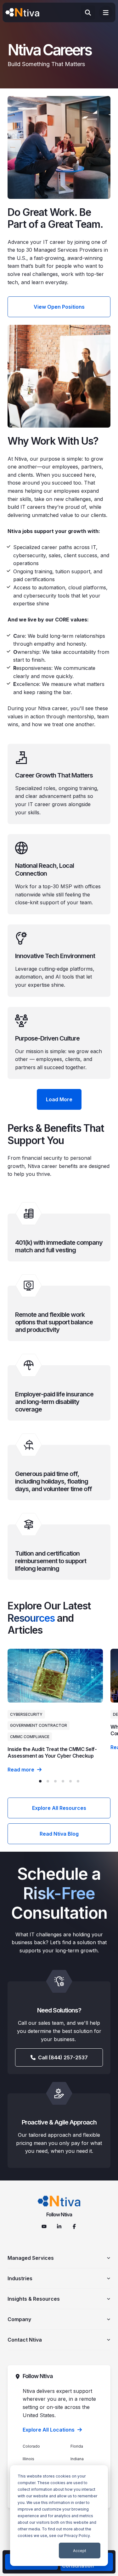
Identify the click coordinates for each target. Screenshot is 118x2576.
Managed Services (31, 2258)
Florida (77, 2446)
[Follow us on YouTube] (44, 2226)
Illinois (28, 2459)
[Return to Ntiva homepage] (59, 2201)
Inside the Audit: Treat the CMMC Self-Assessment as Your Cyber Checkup (52, 1752)
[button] (40, 1781)
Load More (59, 1099)
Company (19, 2319)
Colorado (31, 2446)
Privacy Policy (77, 2536)
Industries (20, 2278)
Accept (80, 2551)
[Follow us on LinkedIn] (59, 2226)
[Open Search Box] (88, 12)
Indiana (77, 2459)
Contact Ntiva (25, 2340)
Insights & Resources (34, 2299)
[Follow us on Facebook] (74, 2226)
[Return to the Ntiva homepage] (22, 13)
